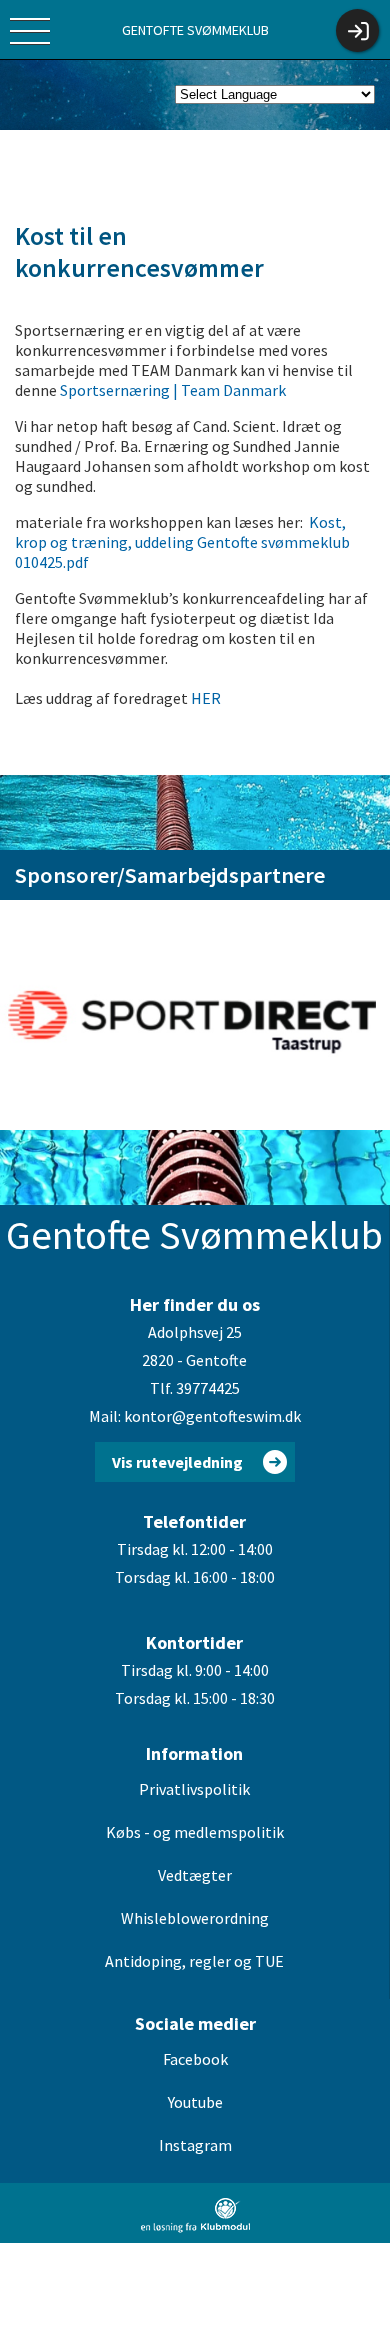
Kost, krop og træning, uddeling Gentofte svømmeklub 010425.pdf (182, 542)
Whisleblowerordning (195, 1918)
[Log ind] (357, 30)
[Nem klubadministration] (195, 2229)
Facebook (195, 2059)
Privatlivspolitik (194, 1789)
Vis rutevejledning (177, 1462)
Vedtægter (195, 1875)
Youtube (195, 2102)
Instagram (195, 2145)
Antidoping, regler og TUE (194, 1961)
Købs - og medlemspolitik (195, 1832)
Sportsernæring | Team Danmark (173, 390)
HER (207, 698)
